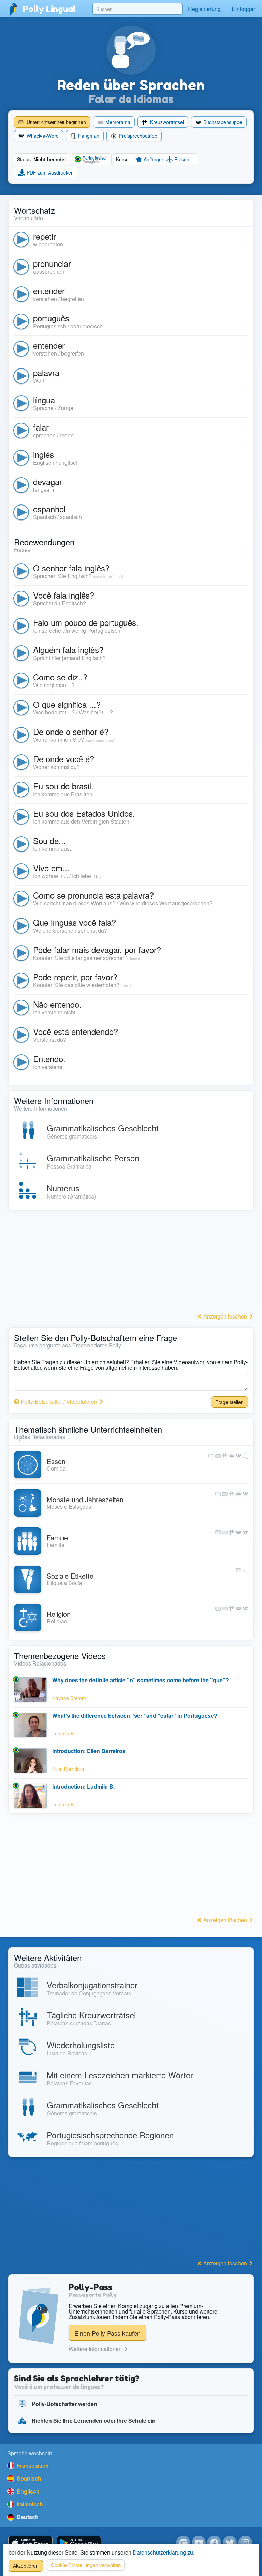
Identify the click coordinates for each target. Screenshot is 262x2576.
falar (41, 427)
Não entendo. (57, 1004)
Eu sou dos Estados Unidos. (84, 813)
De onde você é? (64, 759)
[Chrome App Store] (183, 2543)
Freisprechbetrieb (137, 136)
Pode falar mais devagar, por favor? (97, 950)
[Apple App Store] (30, 2543)
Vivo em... (51, 868)
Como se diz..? (60, 677)
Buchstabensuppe (222, 122)
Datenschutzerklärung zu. (164, 2552)
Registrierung (204, 9)
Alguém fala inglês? (68, 650)
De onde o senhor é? (71, 731)
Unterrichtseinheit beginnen (56, 122)
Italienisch (29, 2504)
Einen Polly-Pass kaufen (107, 2333)
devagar (48, 481)
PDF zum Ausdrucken (49, 172)
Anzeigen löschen (225, 1316)
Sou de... (49, 840)
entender (49, 291)
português (51, 318)
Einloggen (244, 9)
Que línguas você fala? (75, 922)
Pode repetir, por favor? (75, 977)
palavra (46, 372)
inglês (43, 454)
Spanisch (28, 2478)
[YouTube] (199, 2543)
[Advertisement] (131, 1263)
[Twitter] (230, 2543)
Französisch (32, 2465)
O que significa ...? (67, 704)
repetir (45, 236)
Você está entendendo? (76, 1031)
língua (44, 400)
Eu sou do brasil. (63, 786)
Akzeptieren (26, 2566)
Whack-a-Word (42, 136)
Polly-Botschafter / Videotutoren (59, 1402)
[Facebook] (214, 2543)
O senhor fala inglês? (71, 568)
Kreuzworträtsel (166, 122)
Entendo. (49, 1059)
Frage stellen (229, 1402)
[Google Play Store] (79, 2543)
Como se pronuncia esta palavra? (93, 895)
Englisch (27, 2491)
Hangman (88, 136)
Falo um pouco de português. (86, 622)
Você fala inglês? (64, 595)
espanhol (49, 509)
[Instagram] (245, 2543)
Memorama (117, 122)
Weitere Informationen (96, 2349)
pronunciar (52, 263)
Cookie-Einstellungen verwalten (86, 2565)
